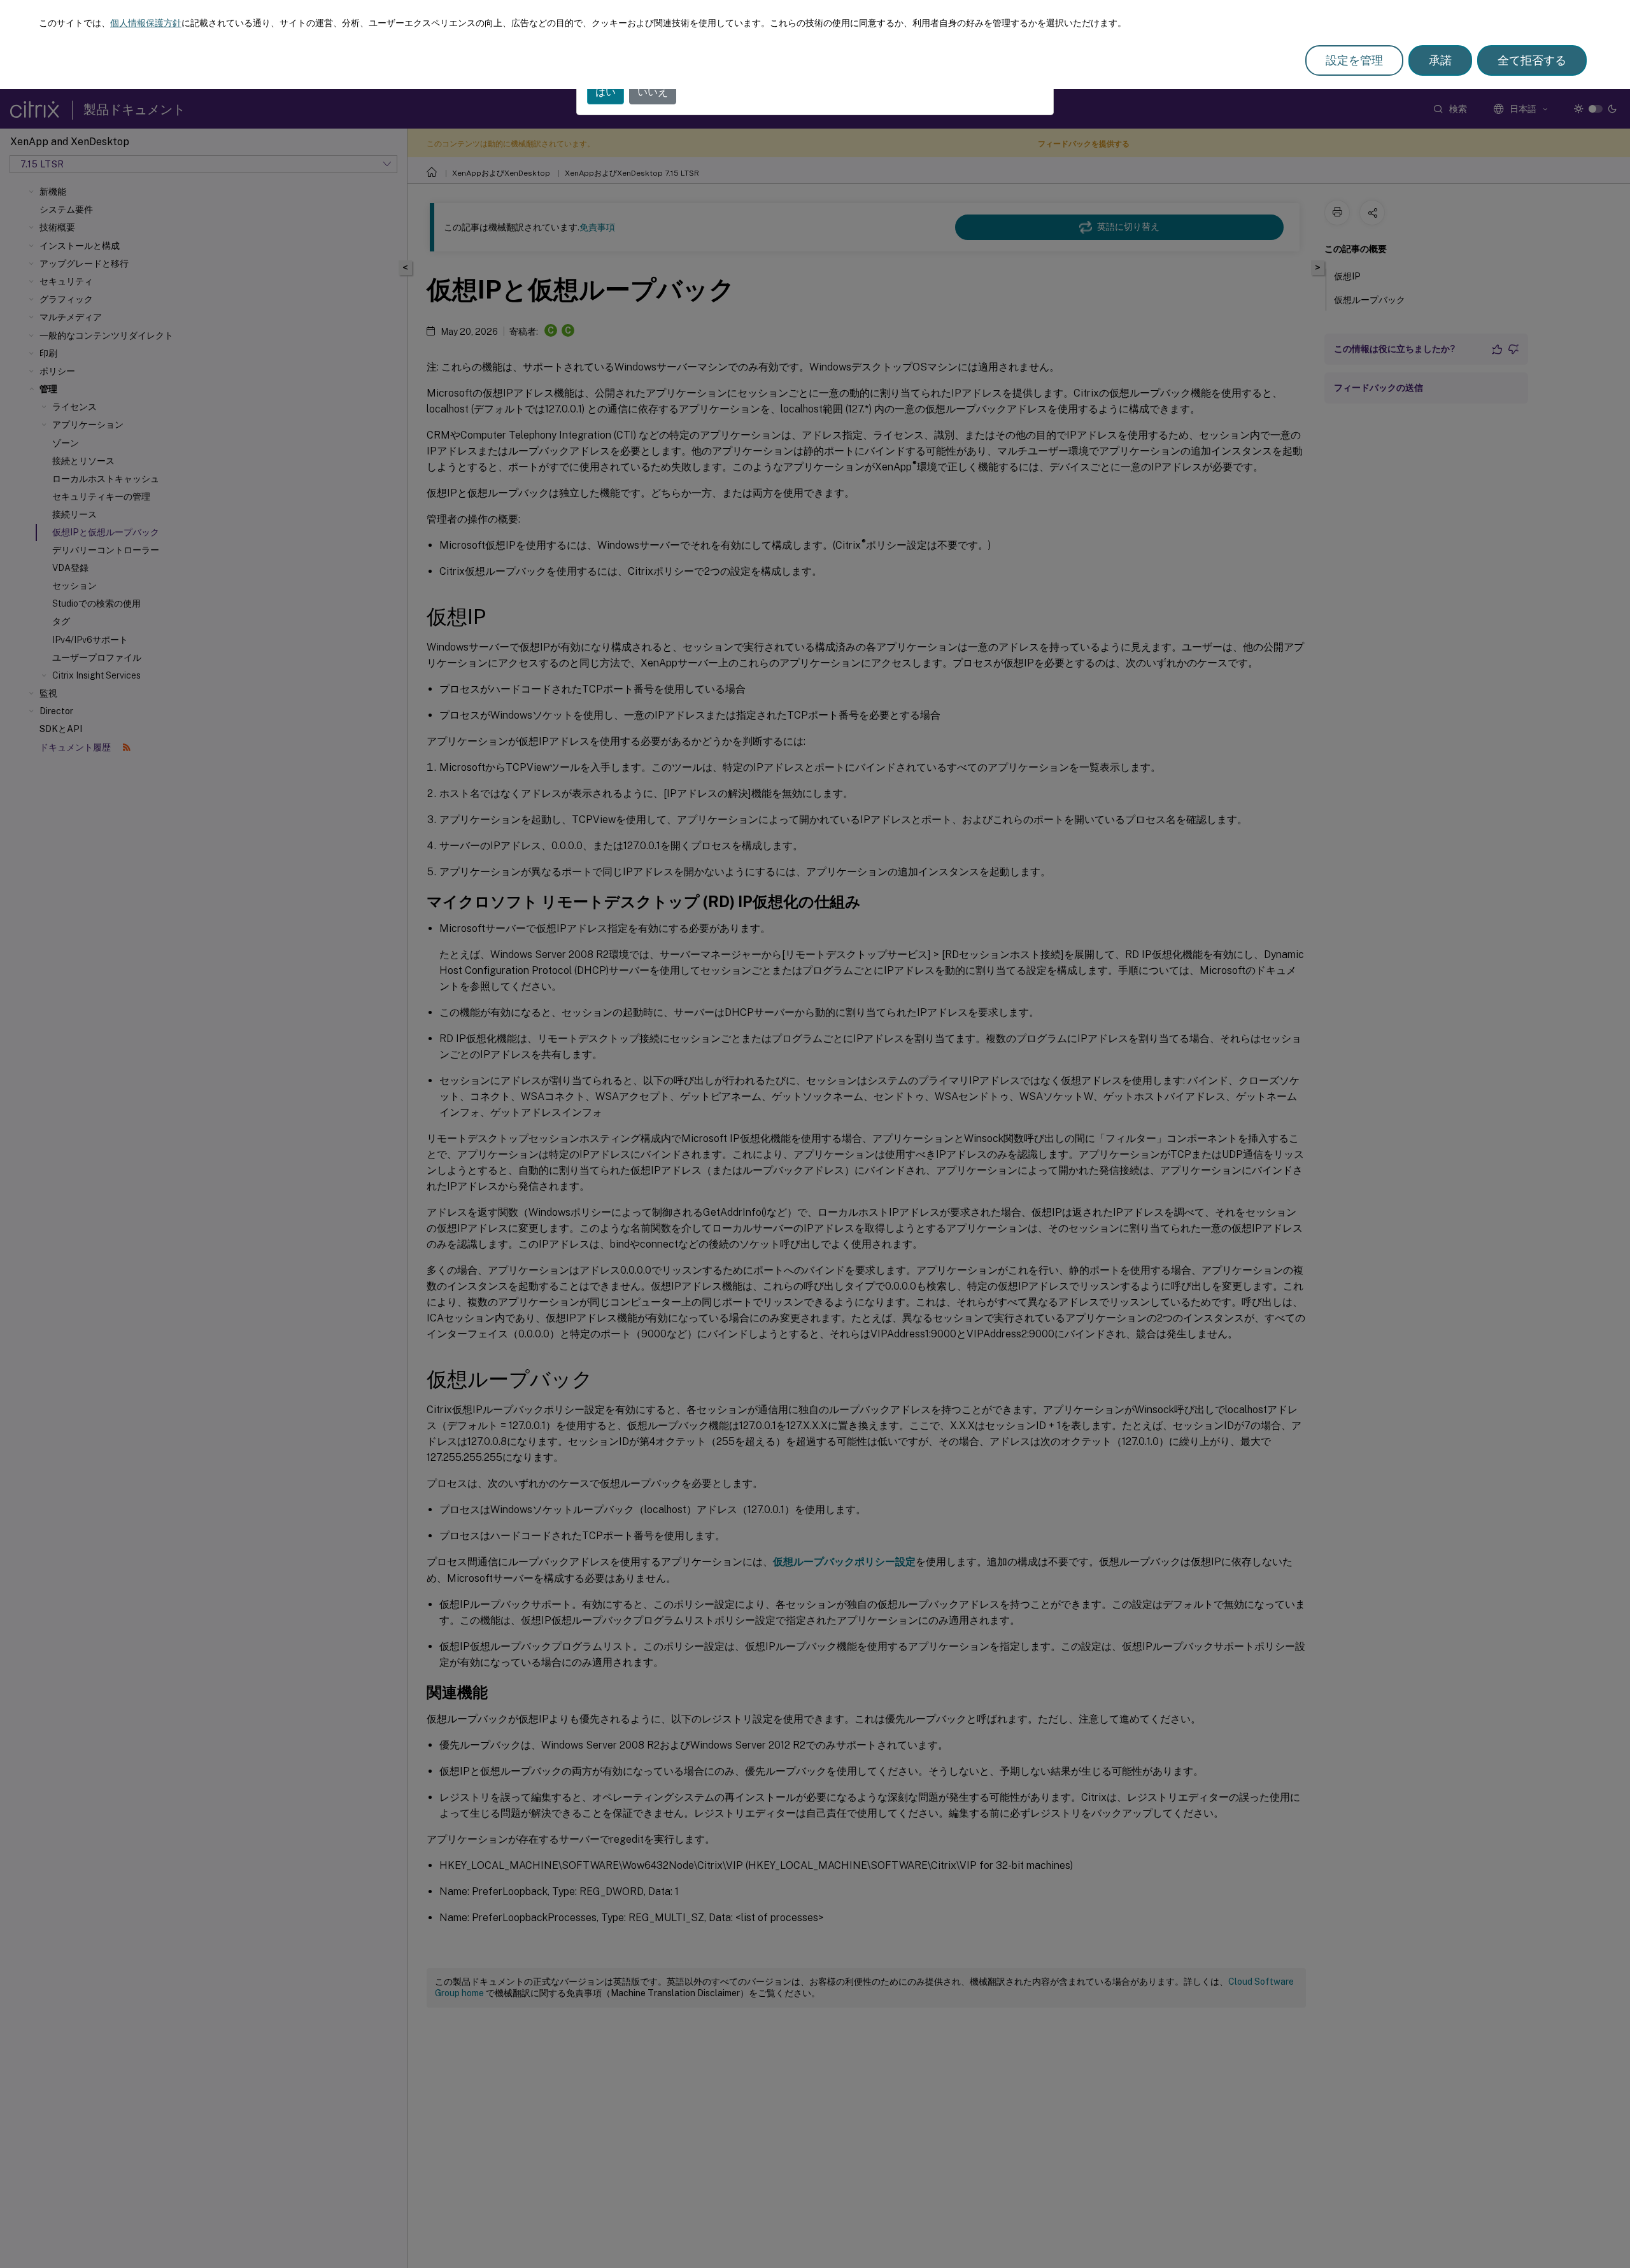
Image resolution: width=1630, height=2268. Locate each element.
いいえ (653, 92)
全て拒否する (1532, 60)
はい (606, 92)
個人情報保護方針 (146, 23)
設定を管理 (1354, 60)
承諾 (1440, 60)
